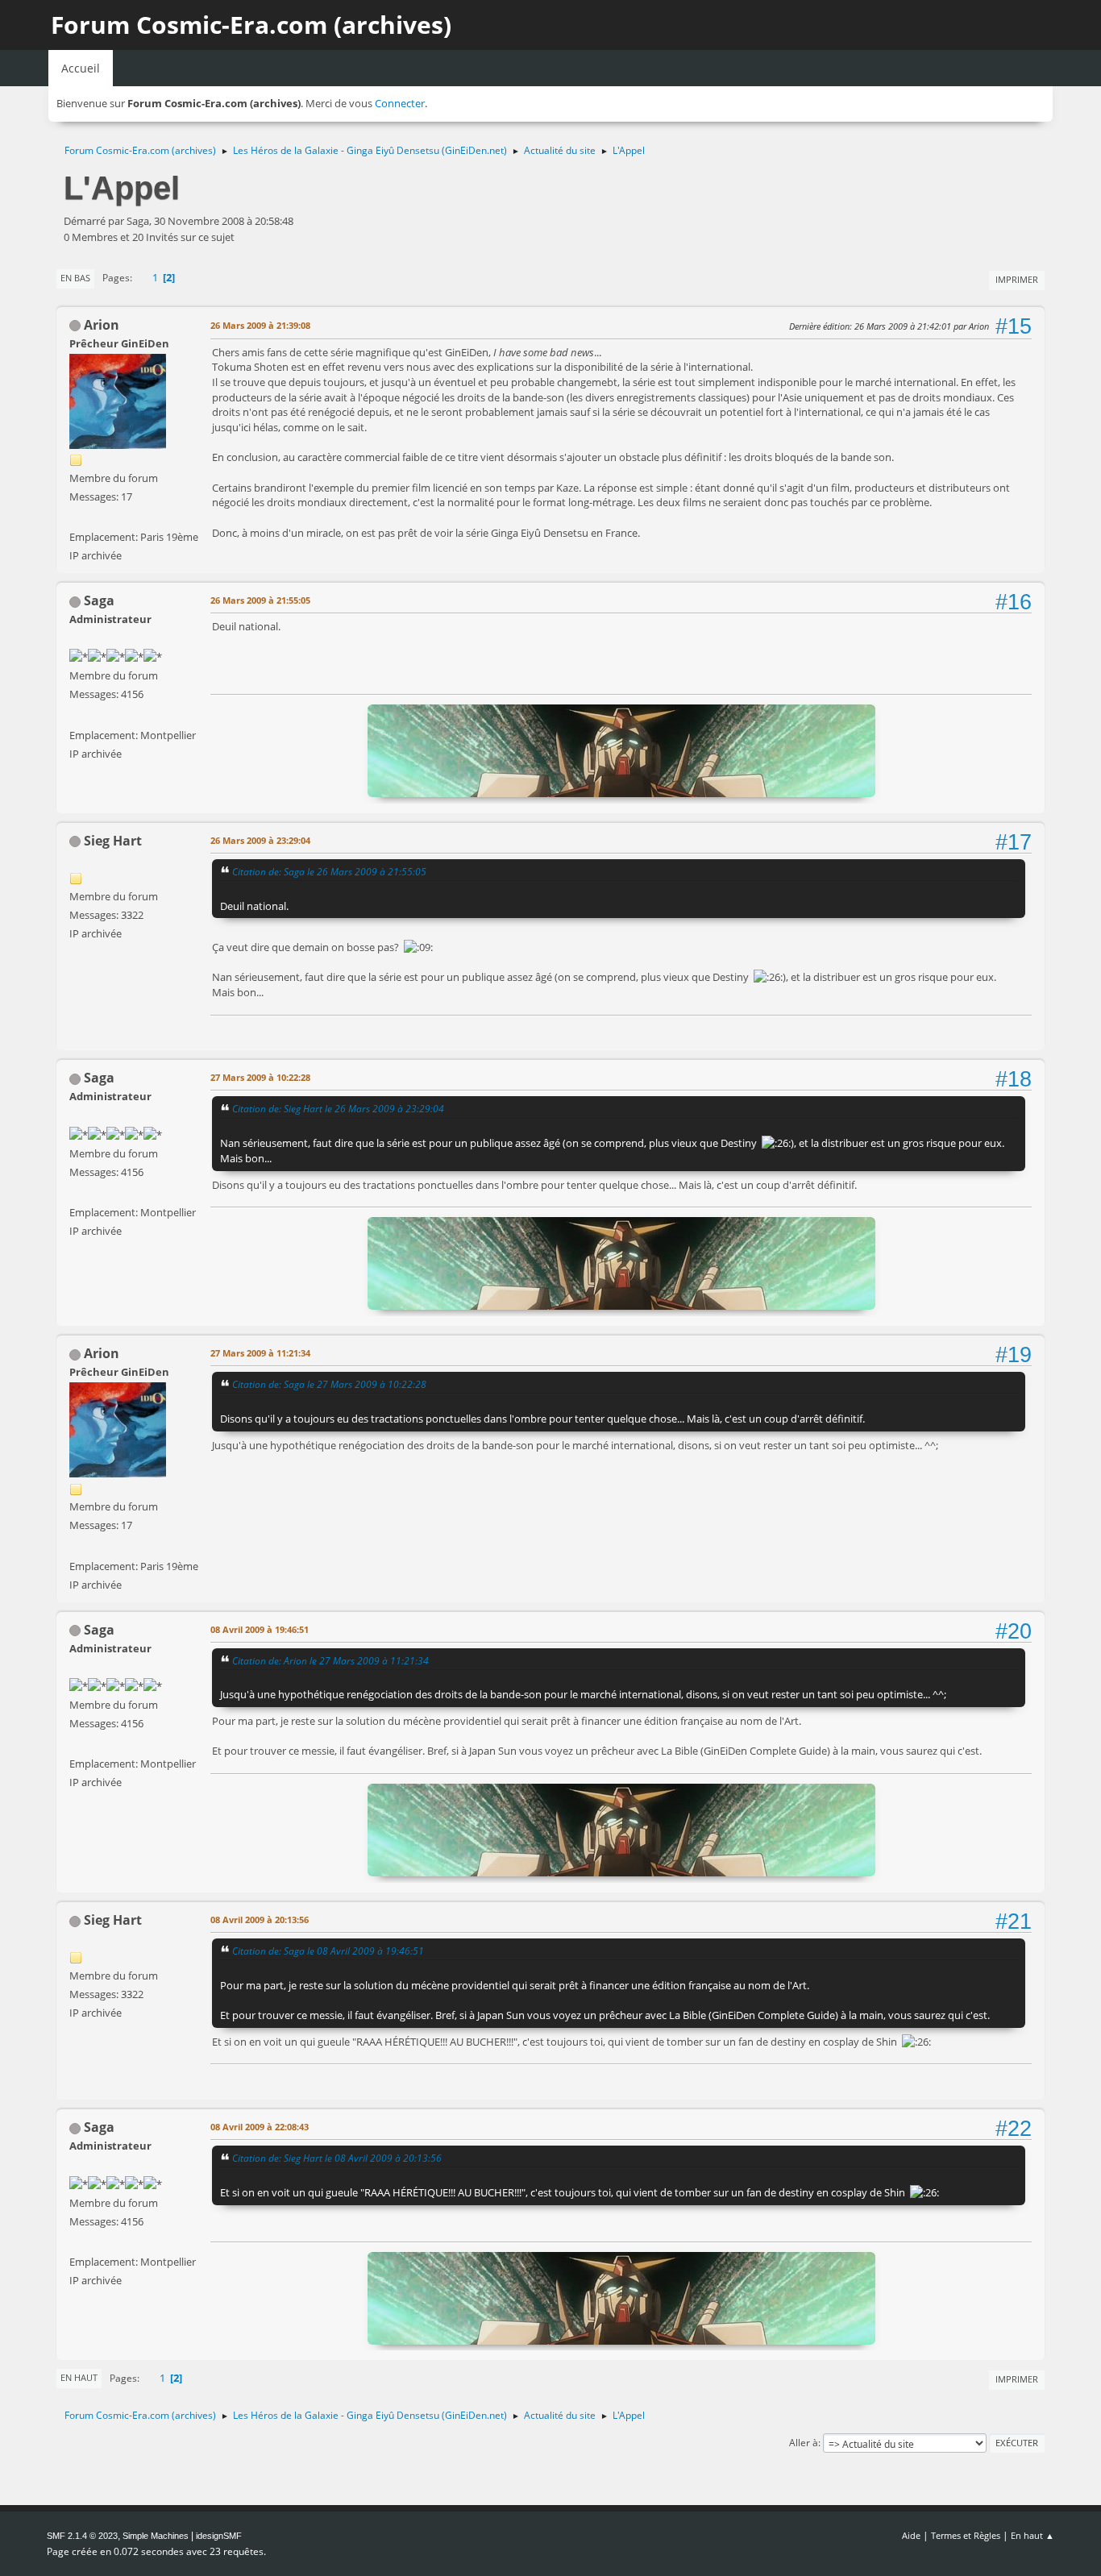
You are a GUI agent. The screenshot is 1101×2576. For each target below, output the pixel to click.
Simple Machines (156, 2536)
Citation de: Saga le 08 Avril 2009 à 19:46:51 (328, 1951)
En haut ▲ (1032, 2535)
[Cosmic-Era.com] (76, 715)
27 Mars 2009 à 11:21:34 (260, 1353)
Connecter (400, 103)
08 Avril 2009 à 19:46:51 (260, 1629)
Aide (911, 2535)
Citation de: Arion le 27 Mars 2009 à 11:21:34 (330, 1660)
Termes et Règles (966, 2535)
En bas (75, 278)
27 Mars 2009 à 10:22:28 (260, 1077)
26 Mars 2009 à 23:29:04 (260, 840)
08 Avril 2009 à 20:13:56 (260, 1920)
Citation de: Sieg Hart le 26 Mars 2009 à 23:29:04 (338, 1108)
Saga (99, 600)
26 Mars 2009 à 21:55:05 (260, 600)
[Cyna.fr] (76, 517)
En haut (79, 2377)
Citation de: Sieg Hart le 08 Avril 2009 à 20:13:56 (337, 2158)
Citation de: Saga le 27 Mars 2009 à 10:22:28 (329, 1384)
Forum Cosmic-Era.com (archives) (251, 25)
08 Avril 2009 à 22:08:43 (260, 2127)
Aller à (804, 2443)
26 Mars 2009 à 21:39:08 (260, 325)
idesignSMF (219, 2536)
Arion (102, 325)
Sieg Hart (113, 841)
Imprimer (1017, 279)
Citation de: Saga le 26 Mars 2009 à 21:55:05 (329, 871)
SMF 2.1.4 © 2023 (82, 2536)
